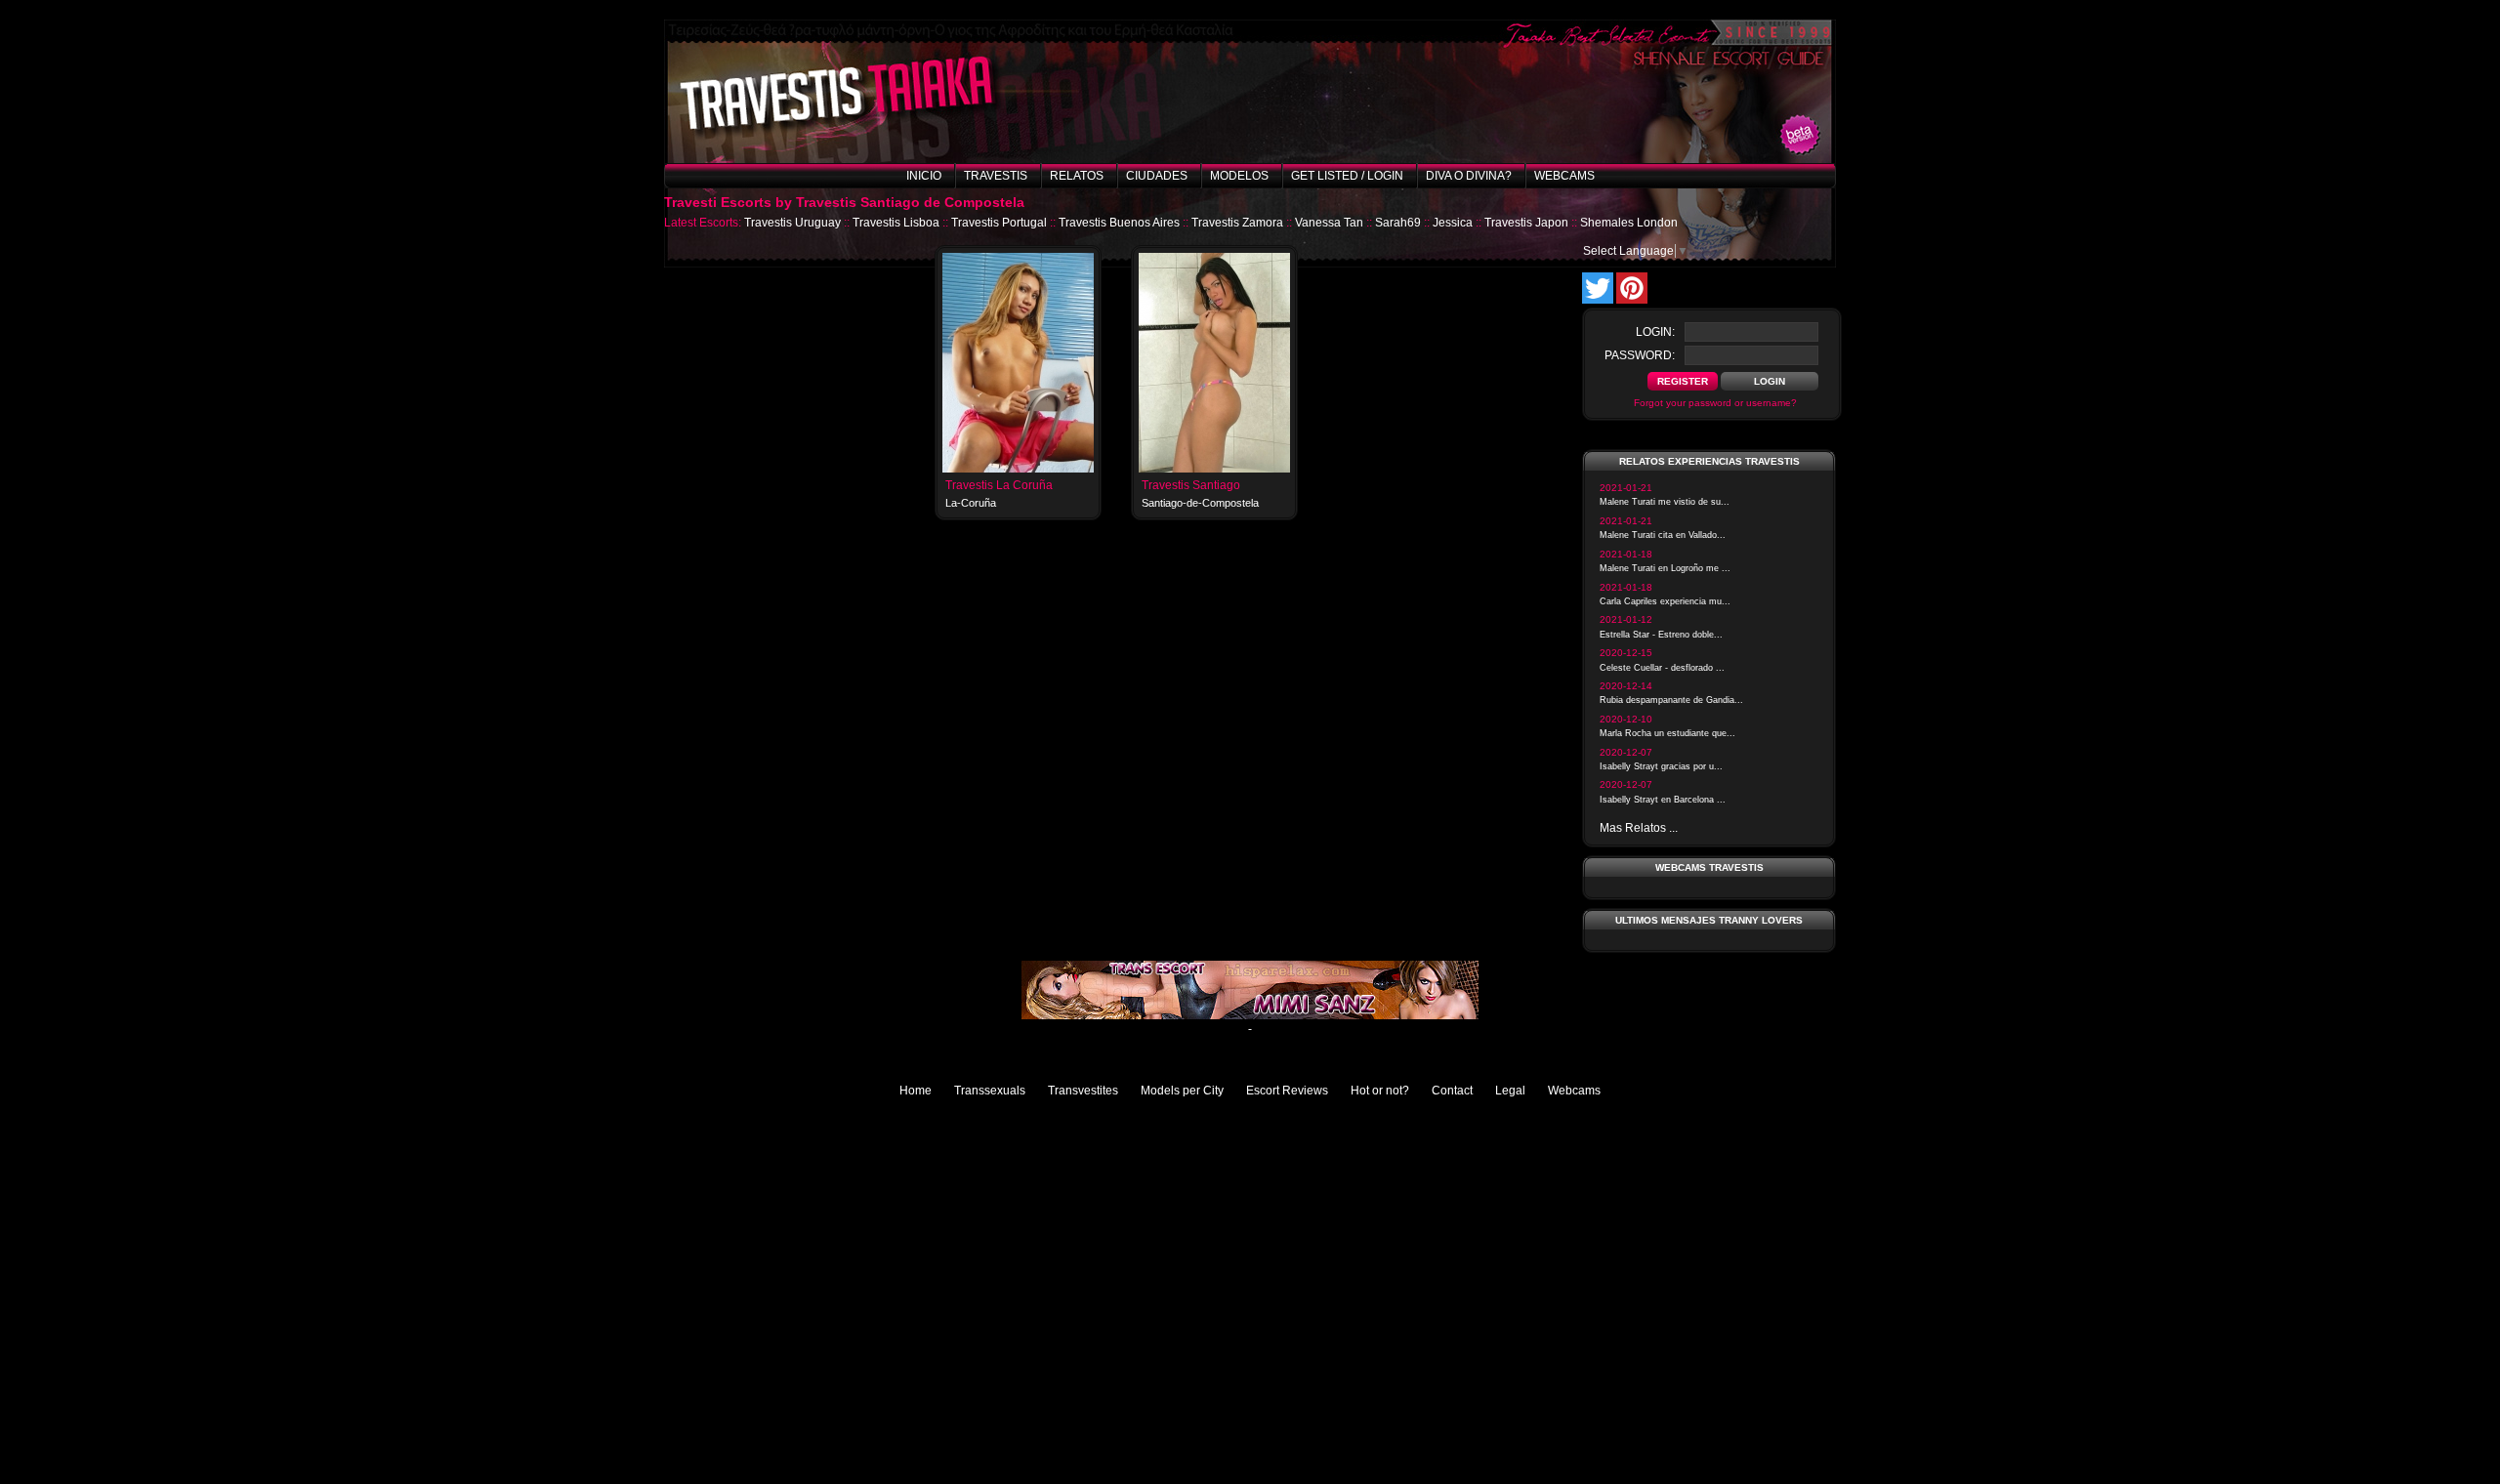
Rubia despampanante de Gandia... (1671, 700)
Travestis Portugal (999, 223)
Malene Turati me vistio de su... (1665, 502)
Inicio (924, 176)
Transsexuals (990, 1091)
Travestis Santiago (1191, 485)
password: (1640, 355)
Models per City (1182, 1091)
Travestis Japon (1526, 223)
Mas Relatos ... (1639, 828)
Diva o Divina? (1469, 176)
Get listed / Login (1347, 176)
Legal (1510, 1091)
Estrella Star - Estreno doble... (1661, 635)
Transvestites (1083, 1091)
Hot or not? (1380, 1091)
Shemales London (1629, 223)
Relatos (1077, 176)
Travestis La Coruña (999, 485)
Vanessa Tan (1329, 223)
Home (916, 1091)
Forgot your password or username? (1715, 403)
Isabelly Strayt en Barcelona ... (1663, 800)
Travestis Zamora (1237, 223)
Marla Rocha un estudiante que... (1667, 733)
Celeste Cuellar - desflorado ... (1662, 668)
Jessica (1453, 223)
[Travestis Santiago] (1214, 469)
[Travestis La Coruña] (1018, 469)
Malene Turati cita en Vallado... (1663, 535)
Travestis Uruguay (792, 223)
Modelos (1239, 176)
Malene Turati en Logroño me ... (1665, 568)
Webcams (1564, 176)
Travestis (996, 176)
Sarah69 (1398, 223)
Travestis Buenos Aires (1119, 223)
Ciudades (1157, 176)
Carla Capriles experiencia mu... (1665, 601)
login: (1655, 332)
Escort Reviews (1287, 1091)
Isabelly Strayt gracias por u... (1661, 766)
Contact (1452, 1091)
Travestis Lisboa (896, 223)
